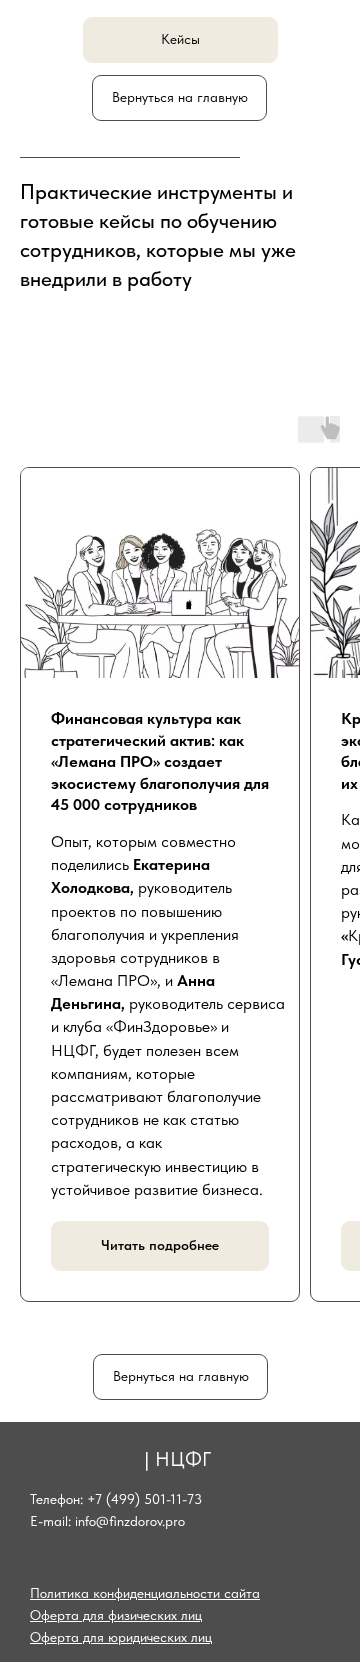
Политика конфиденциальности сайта (145, 1593)
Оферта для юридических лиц (121, 1637)
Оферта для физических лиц (116, 1615)
